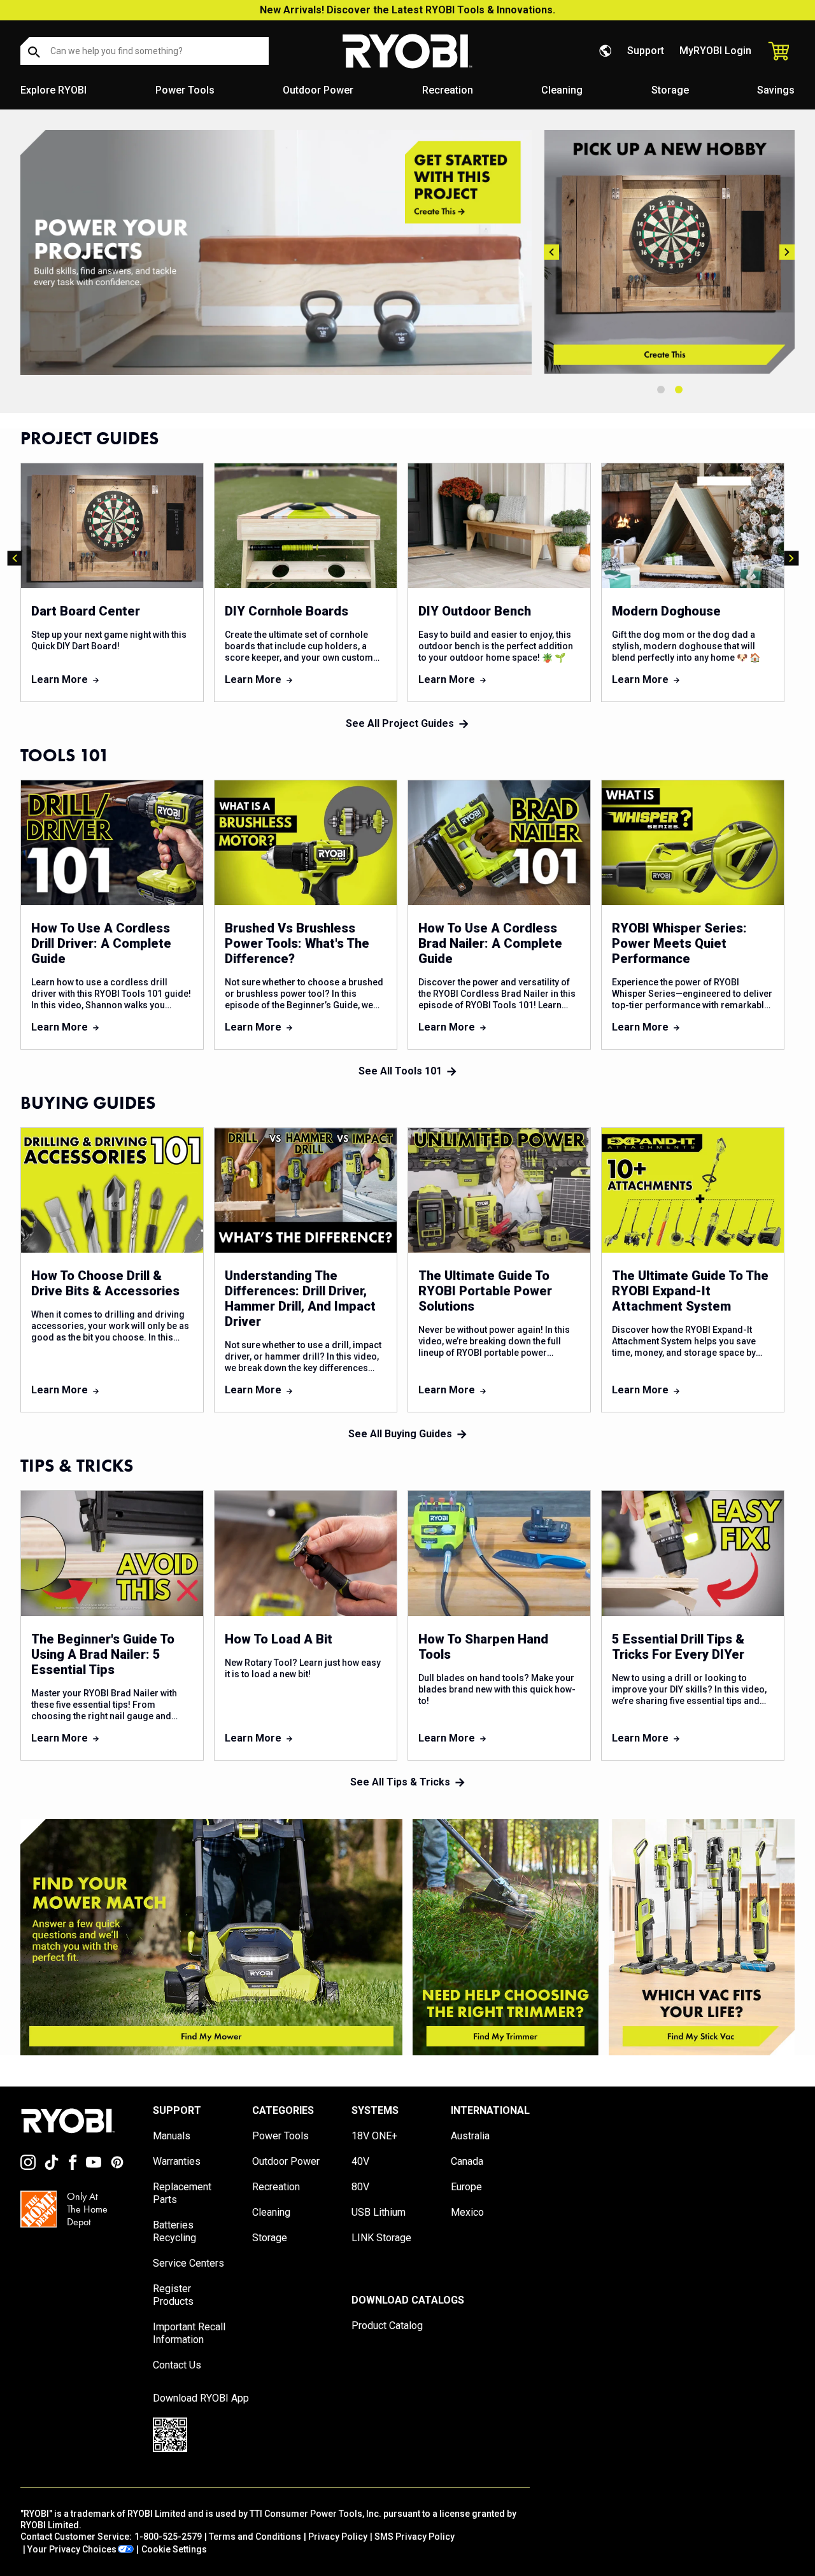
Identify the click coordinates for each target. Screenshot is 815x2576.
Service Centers (188, 2263)
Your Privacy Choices (72, 2549)
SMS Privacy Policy (415, 2537)
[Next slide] (787, 252)
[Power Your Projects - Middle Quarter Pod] (506, 1937)
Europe (466, 2187)
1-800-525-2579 (168, 2537)
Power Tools (185, 90)
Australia (470, 2136)
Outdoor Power (318, 90)
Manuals (172, 2136)
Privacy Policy (338, 2537)
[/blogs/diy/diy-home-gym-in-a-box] (276, 252)
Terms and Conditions (255, 2537)
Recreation (448, 90)
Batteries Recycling (174, 2231)
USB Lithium (379, 2212)
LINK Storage (381, 2238)
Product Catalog (387, 2326)
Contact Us (177, 2365)
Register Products (173, 2295)
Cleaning (562, 90)
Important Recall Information (189, 2333)
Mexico (467, 2212)
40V (360, 2161)
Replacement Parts (182, 2193)
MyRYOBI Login (715, 51)
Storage (670, 90)
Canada (467, 2161)
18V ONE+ (374, 2136)
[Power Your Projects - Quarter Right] (702, 1937)
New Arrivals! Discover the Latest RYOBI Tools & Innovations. (407, 10)
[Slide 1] (661, 390)
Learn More (60, 679)
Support (646, 51)
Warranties (177, 2161)
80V (360, 2187)
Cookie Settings (174, 2549)
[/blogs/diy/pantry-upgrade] (683, 252)
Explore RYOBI (53, 90)
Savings (776, 90)
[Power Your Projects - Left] (211, 1937)
